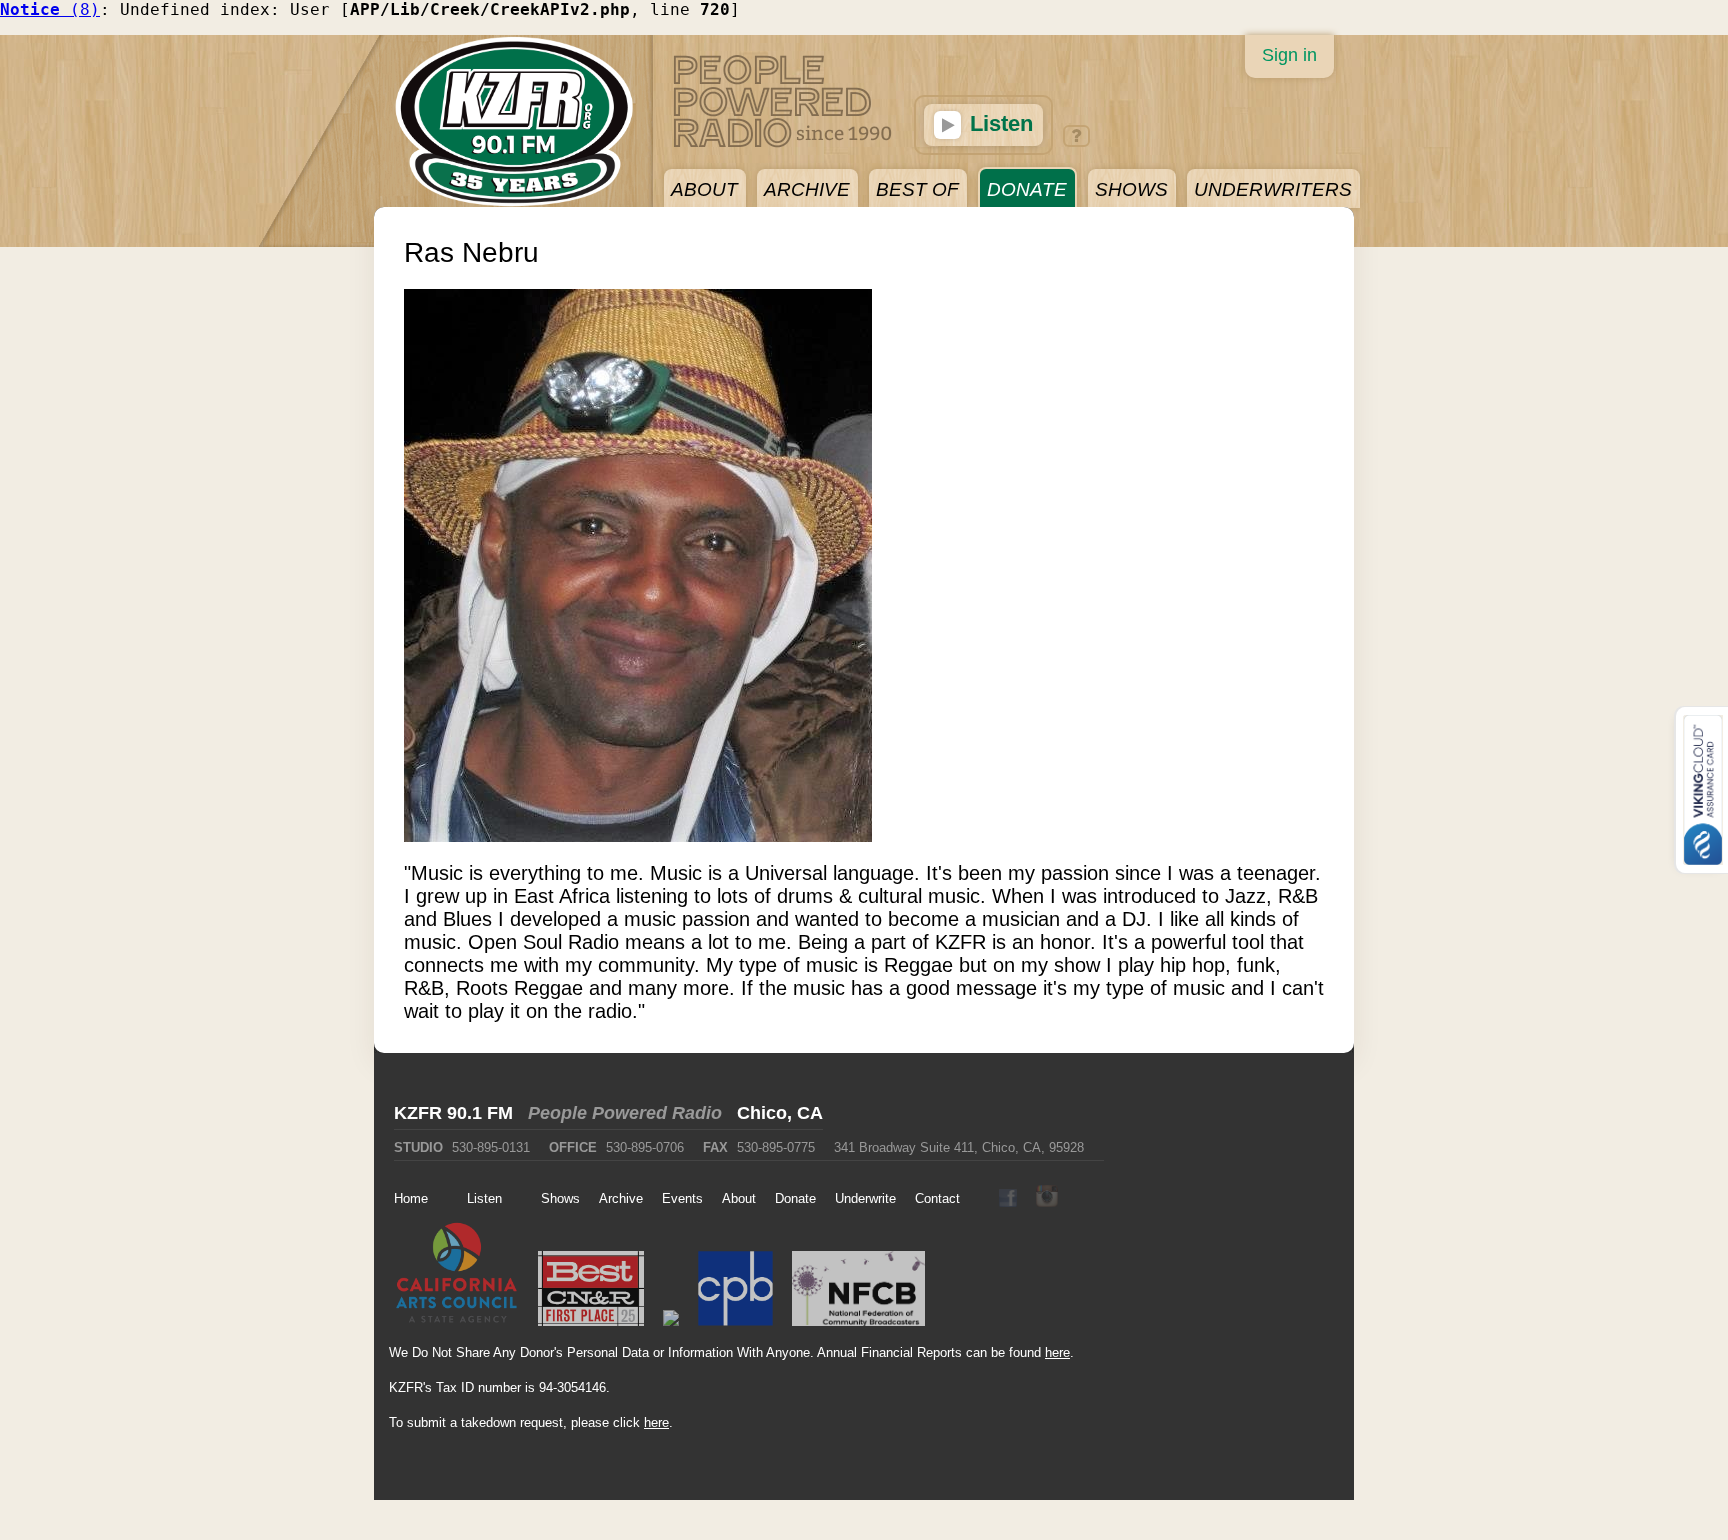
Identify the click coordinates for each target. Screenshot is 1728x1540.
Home (411, 1198)
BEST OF (917, 189)
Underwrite (865, 1198)
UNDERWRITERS (1273, 189)
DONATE (1027, 189)
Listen (998, 123)
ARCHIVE (807, 189)
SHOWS (1131, 189)
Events (682, 1198)
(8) (50, 9)
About (739, 1198)
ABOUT (704, 189)
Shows (560, 1198)
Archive (621, 1198)
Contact (937, 1198)
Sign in (1289, 55)
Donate (795, 1198)
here (1057, 1352)
